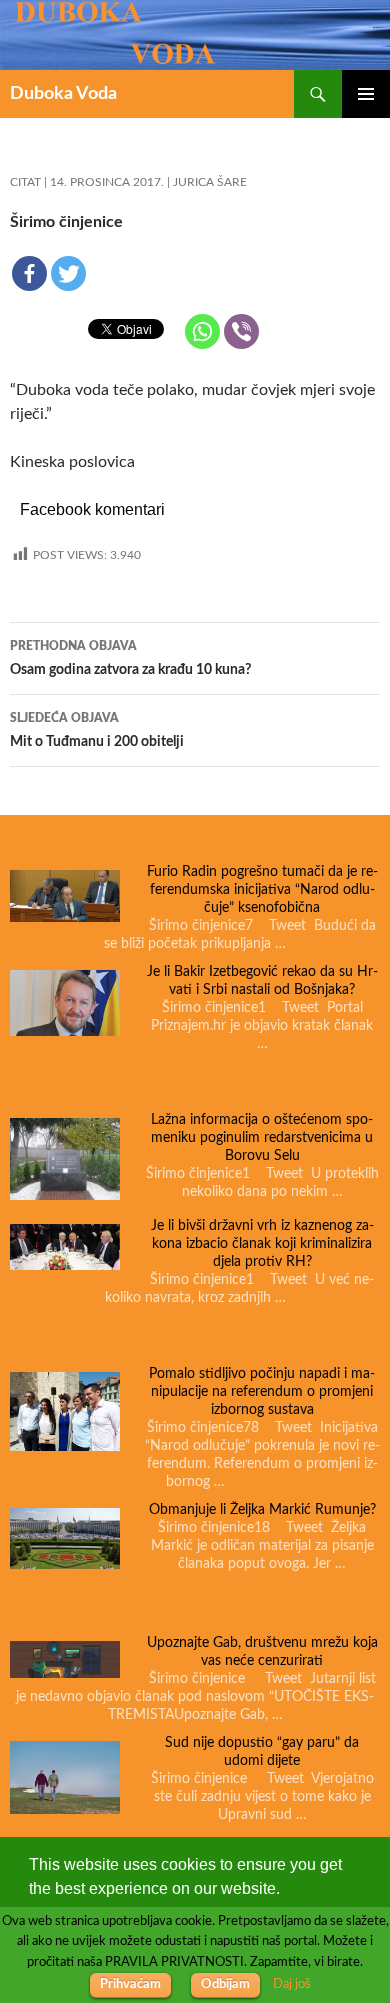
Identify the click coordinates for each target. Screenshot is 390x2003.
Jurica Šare (210, 182)
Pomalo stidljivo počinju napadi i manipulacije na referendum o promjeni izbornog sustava (262, 1392)
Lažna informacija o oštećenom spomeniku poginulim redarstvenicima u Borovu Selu (262, 1138)
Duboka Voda (63, 94)
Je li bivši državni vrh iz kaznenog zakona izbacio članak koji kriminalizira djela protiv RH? (262, 1244)
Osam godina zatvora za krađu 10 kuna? (130, 658)
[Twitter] (68, 273)
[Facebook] (29, 273)
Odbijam (225, 1984)
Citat (25, 182)
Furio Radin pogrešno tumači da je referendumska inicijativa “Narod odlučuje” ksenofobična (262, 890)
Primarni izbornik (366, 94)
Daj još (292, 1984)
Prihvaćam (130, 1984)
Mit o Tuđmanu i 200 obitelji (97, 730)
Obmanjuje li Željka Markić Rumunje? (262, 1510)
